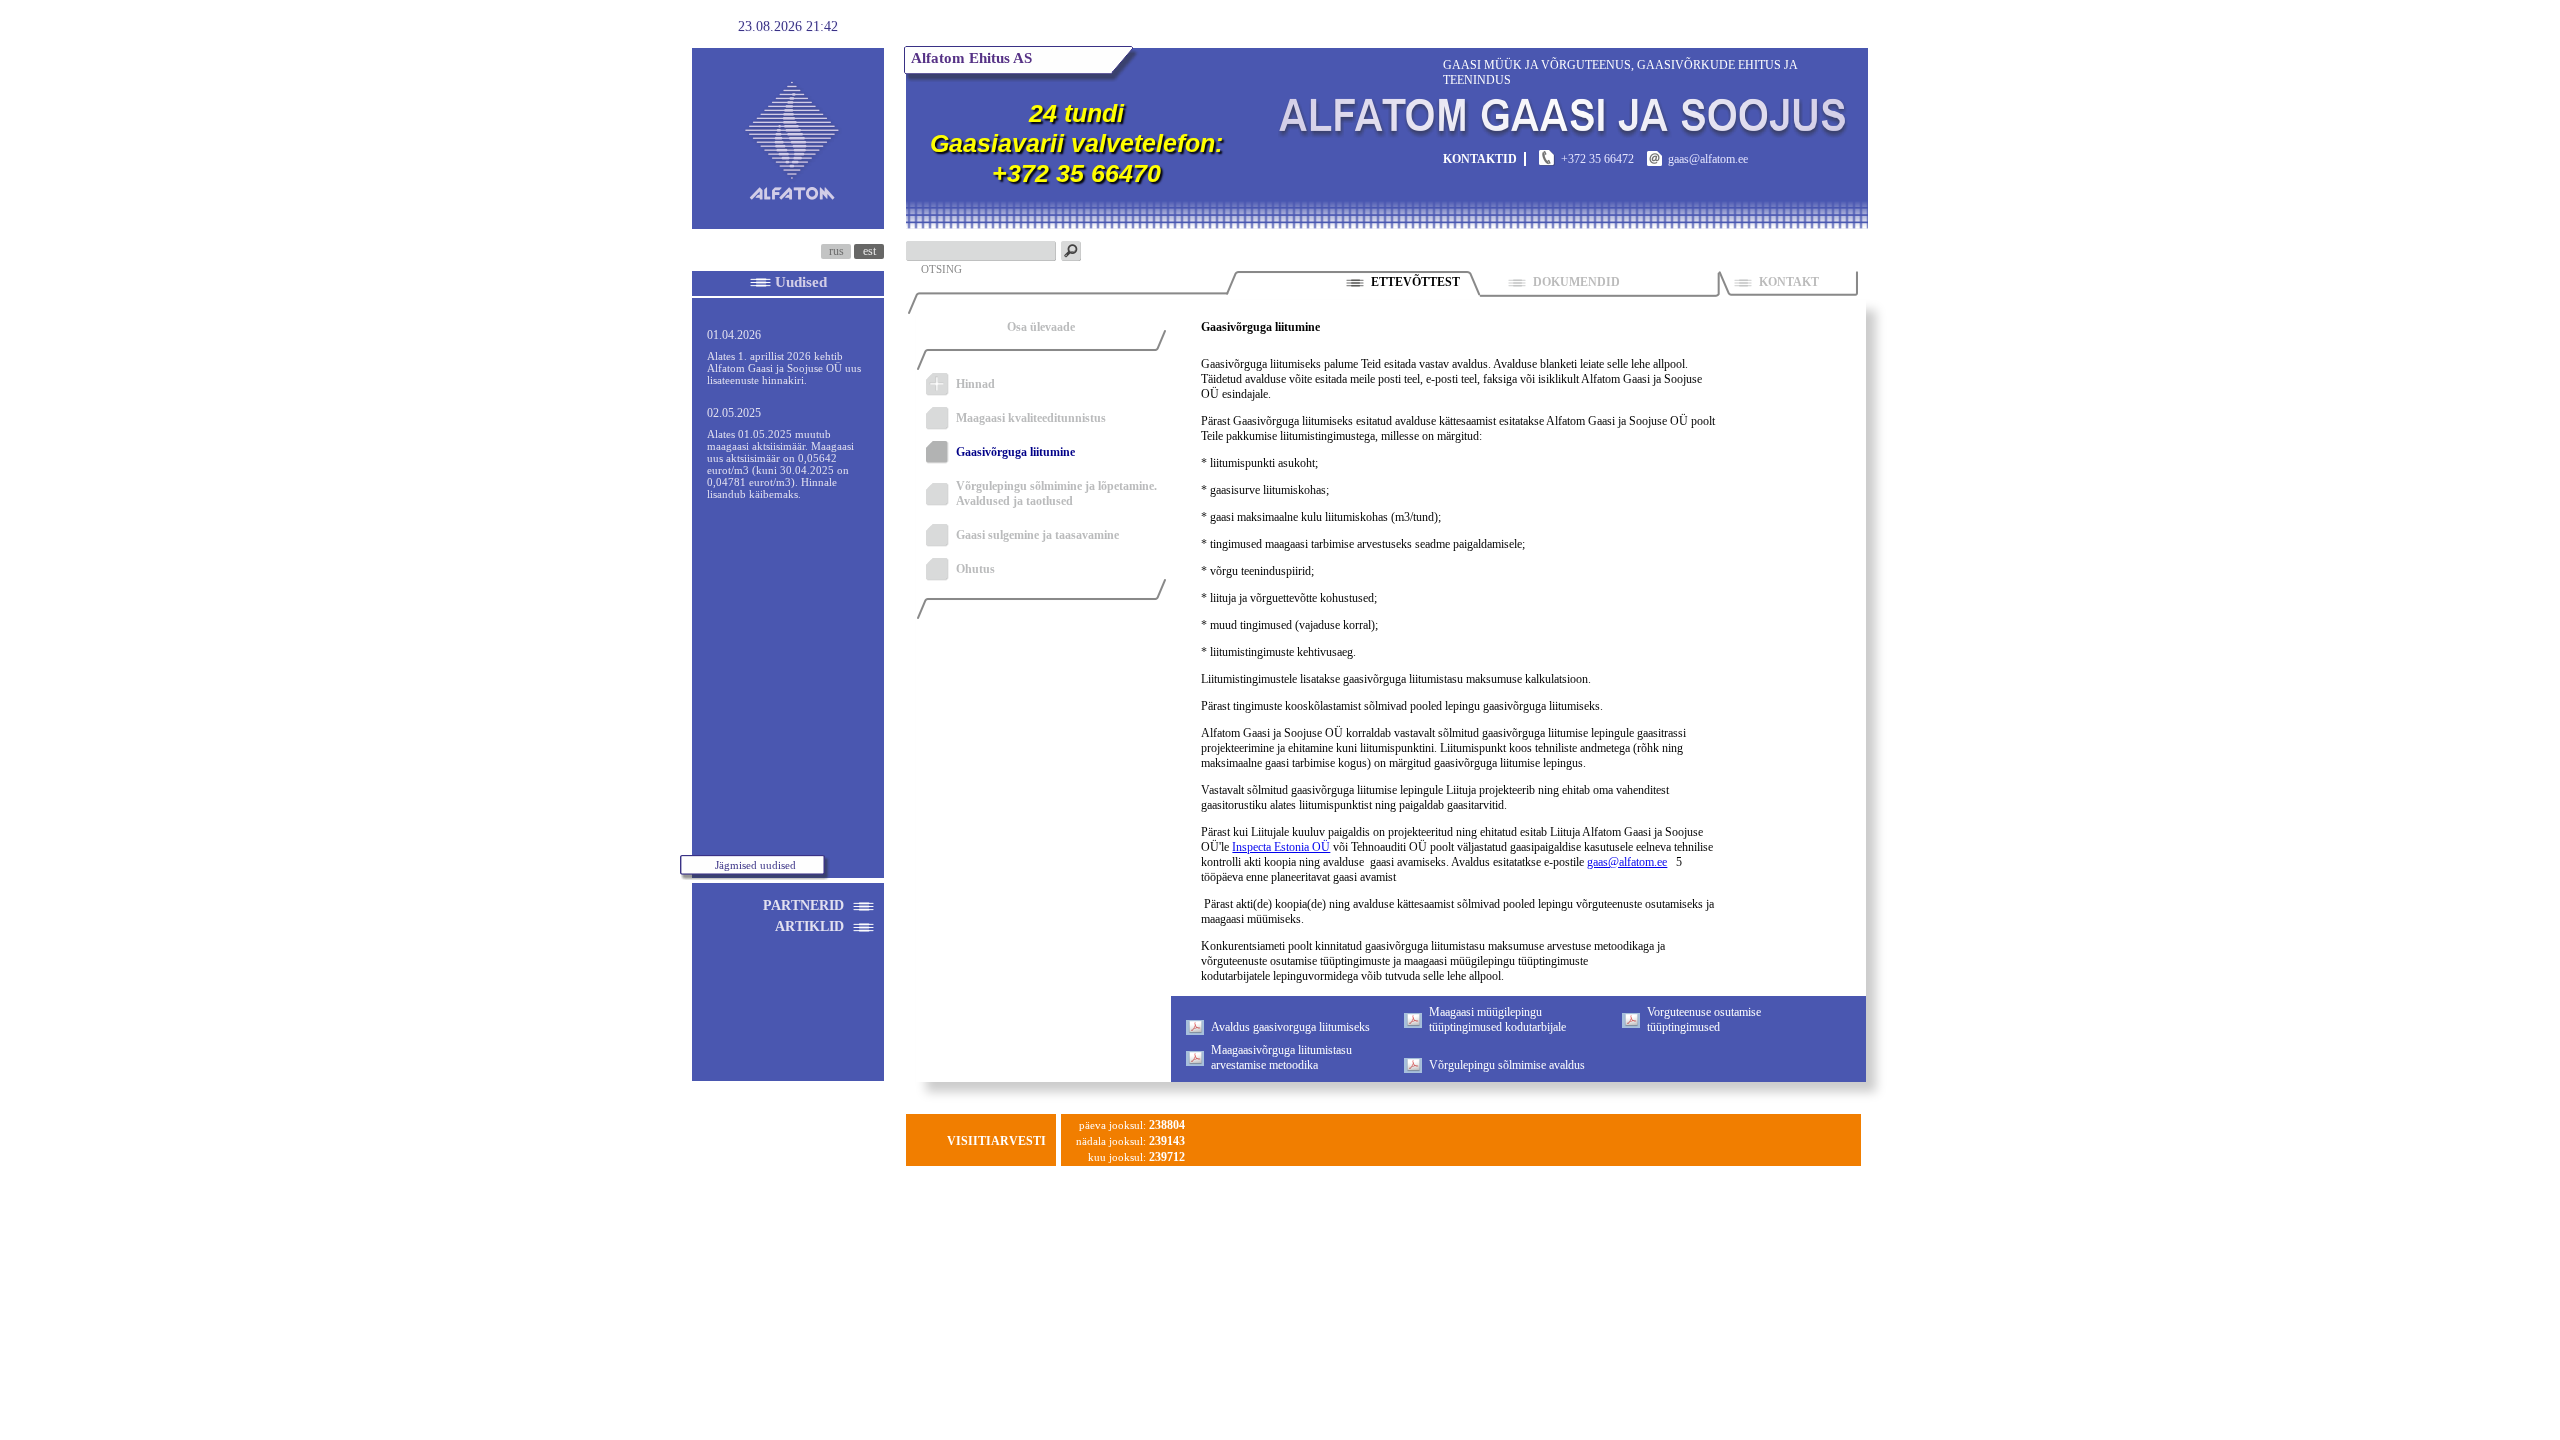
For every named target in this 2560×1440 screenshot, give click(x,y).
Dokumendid (1609, 282)
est (869, 251)
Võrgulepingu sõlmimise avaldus (1507, 1065)
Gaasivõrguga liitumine (1015, 452)
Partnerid (803, 905)
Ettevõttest (1415, 282)
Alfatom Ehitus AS (971, 58)
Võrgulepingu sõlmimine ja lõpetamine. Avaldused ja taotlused (1056, 493)
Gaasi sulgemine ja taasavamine (1037, 535)
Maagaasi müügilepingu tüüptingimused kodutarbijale (1497, 1019)
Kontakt (1789, 282)
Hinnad (975, 384)
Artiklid (809, 926)
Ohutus (975, 569)
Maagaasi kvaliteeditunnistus (1031, 418)
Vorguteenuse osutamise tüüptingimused (1704, 1019)
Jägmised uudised (755, 865)
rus (836, 251)
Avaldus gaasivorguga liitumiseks (1290, 1027)
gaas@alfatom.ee (1627, 862)
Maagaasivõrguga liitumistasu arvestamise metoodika (1281, 1057)
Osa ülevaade (1041, 327)
